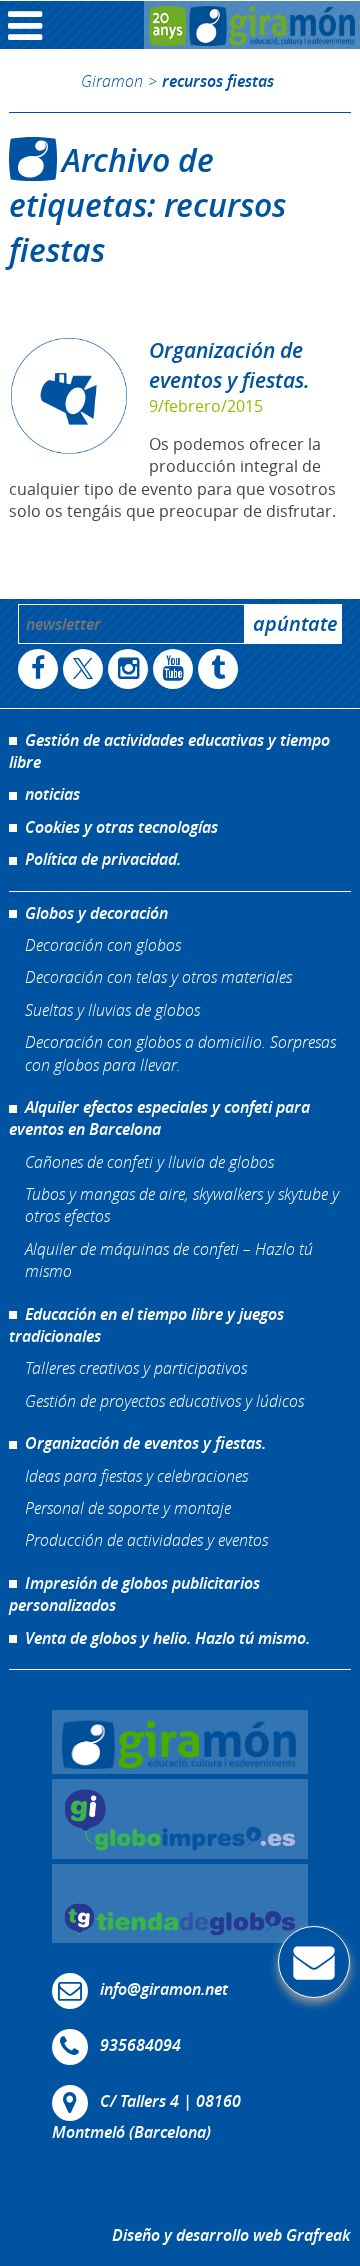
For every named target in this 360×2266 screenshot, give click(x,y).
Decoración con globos (103, 944)
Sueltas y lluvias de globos (112, 1009)
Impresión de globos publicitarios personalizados (134, 1594)
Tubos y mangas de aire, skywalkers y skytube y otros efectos (182, 1204)
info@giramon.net (164, 1990)
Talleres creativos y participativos (136, 1367)
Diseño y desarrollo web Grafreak (231, 2235)
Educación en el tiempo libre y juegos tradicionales (146, 1325)
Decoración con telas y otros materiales (158, 976)
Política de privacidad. (103, 859)
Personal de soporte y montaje (128, 1507)
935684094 (140, 2046)
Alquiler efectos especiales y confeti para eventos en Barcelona (159, 1118)
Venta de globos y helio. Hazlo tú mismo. (167, 1638)
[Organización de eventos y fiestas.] (69, 396)
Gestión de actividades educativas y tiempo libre (169, 751)
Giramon (112, 80)
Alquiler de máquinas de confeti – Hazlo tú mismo (169, 1259)
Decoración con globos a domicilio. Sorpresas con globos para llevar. (180, 1052)
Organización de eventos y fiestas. (229, 364)
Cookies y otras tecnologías (121, 827)
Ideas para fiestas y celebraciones (136, 1475)
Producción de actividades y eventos (146, 1539)
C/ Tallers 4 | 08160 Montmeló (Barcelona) (146, 2117)
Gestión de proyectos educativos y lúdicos (164, 1400)
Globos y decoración (96, 913)
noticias (52, 794)
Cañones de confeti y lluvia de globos (149, 1161)
